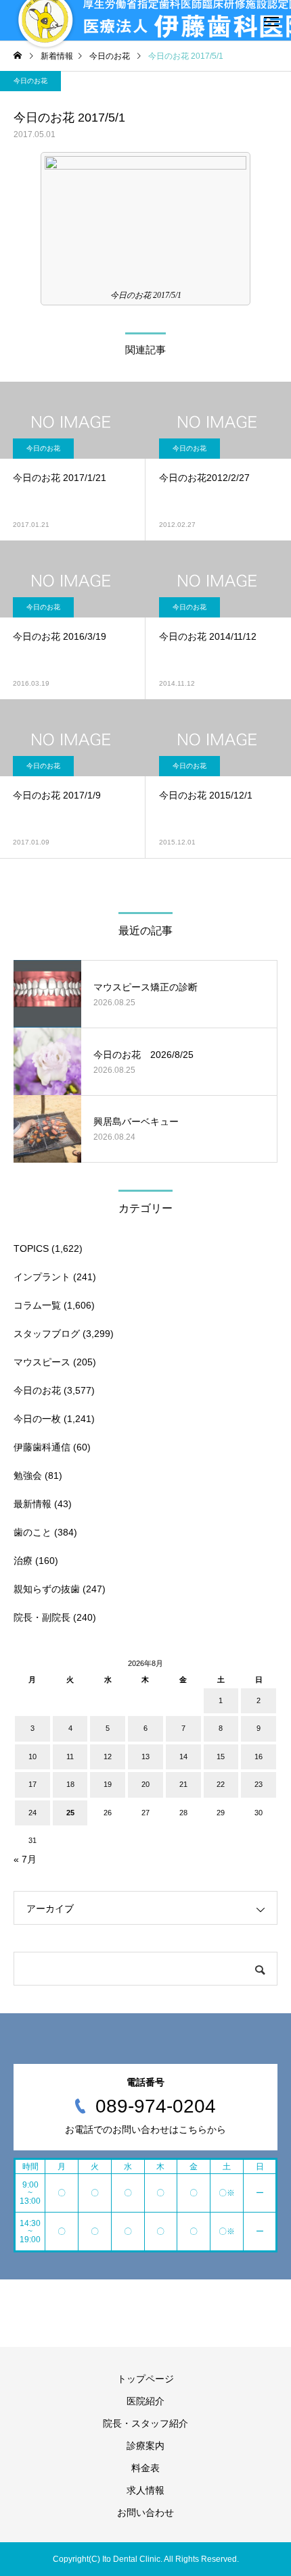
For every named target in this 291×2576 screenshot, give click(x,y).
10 (32, 1757)
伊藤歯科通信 (42, 1447)
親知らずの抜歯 (47, 1589)
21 (183, 1784)
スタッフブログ (47, 1334)
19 (108, 1784)
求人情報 (145, 2490)
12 (108, 1757)
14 (183, 1757)
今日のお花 (30, 81)
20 (145, 1784)
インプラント (42, 1277)
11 (70, 1757)
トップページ (145, 2379)
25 (70, 1813)
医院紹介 (145, 2401)
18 (70, 1784)
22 (221, 1784)
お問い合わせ (145, 2512)
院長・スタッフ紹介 (145, 2423)
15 (221, 1757)
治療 (23, 1561)
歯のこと (32, 1532)
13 (145, 1757)
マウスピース (42, 1362)
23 (259, 1784)
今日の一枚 (37, 1419)
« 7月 (25, 1859)
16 (259, 1757)
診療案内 (145, 2446)
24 (32, 1813)
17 (32, 1784)
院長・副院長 (42, 1617)
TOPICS (31, 1248)
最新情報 (32, 1504)
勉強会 (28, 1475)
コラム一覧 (37, 1305)
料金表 (145, 2468)
